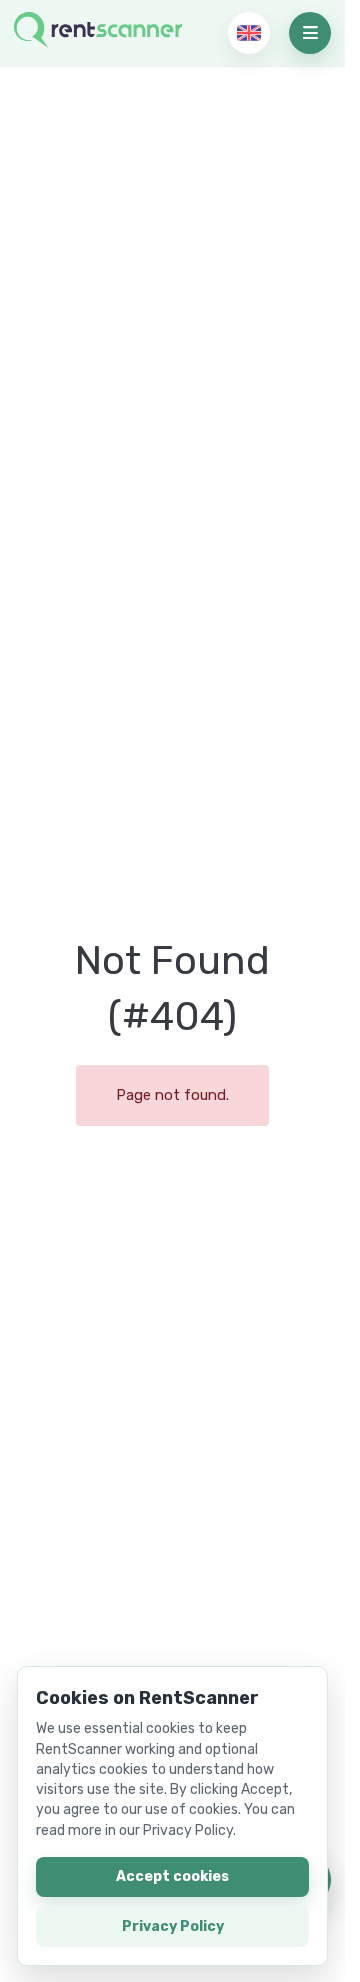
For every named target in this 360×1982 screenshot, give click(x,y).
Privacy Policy (173, 1926)
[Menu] (310, 33)
